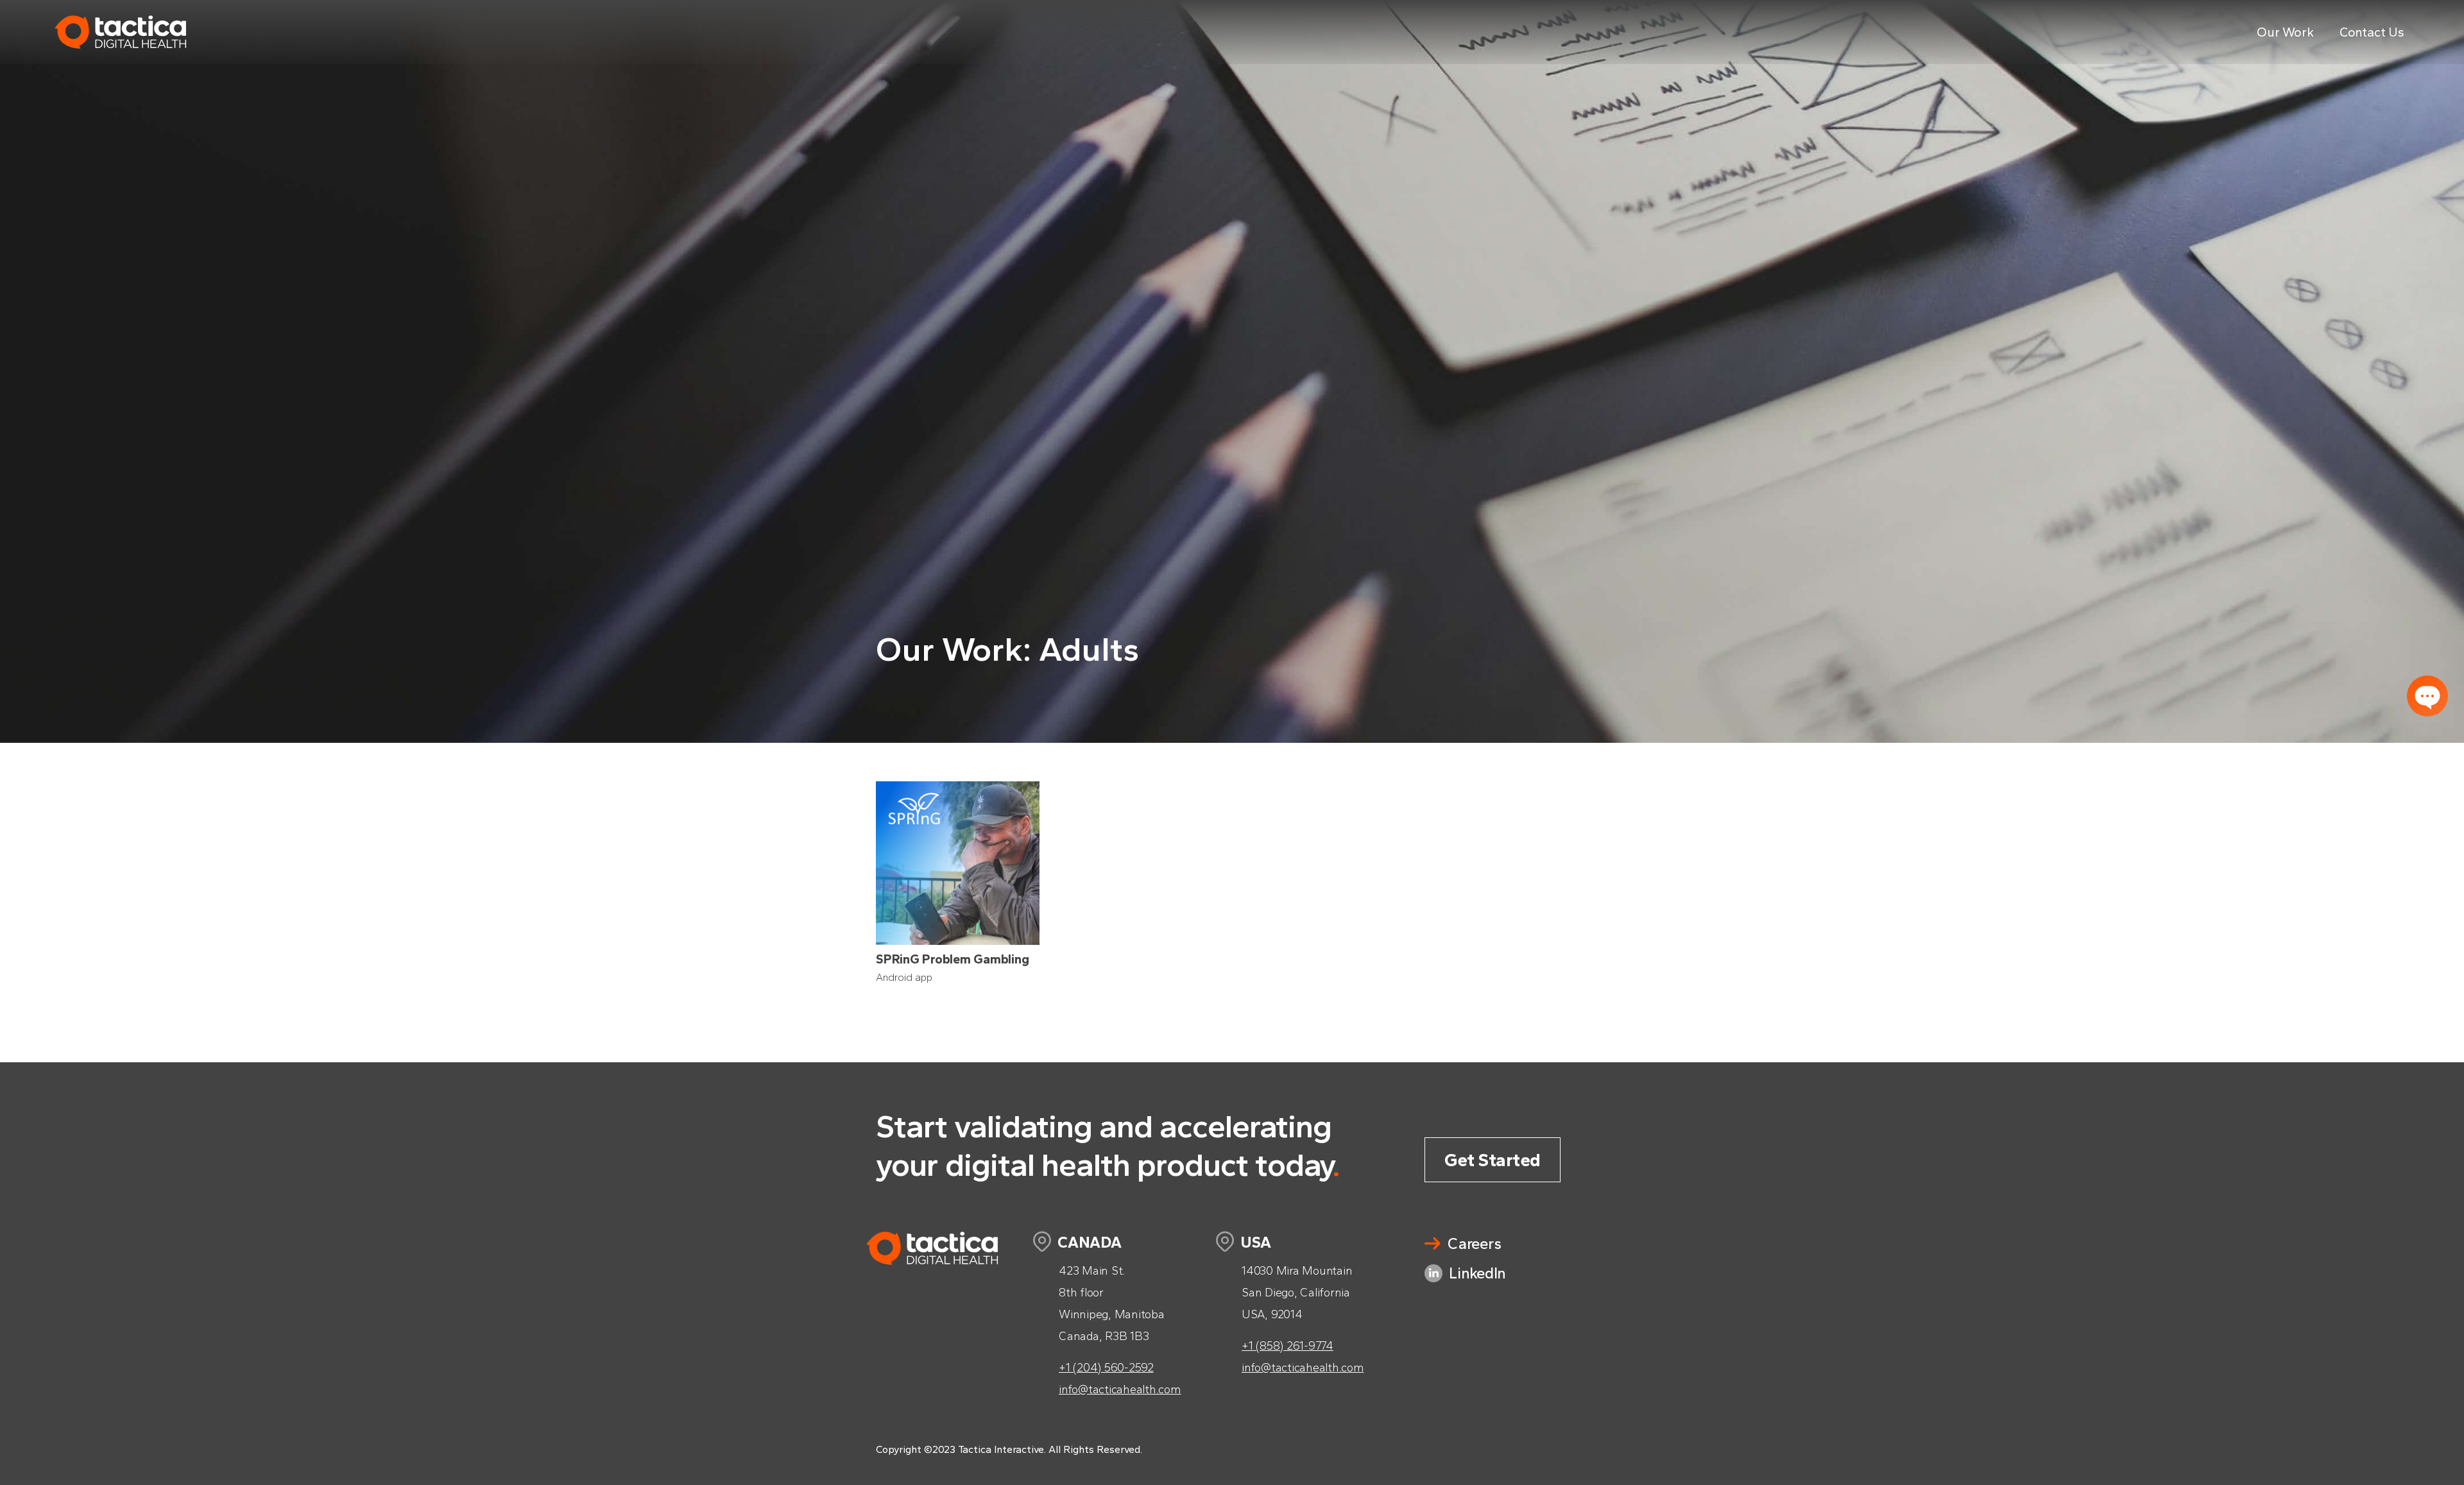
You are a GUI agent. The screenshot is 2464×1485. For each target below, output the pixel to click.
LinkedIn (1477, 1273)
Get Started (1493, 1160)
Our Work (2285, 32)
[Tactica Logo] (120, 61)
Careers (1474, 1243)
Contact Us (2372, 32)
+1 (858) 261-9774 (1288, 1346)
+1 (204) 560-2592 (1106, 1368)
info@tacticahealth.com (1120, 1389)
